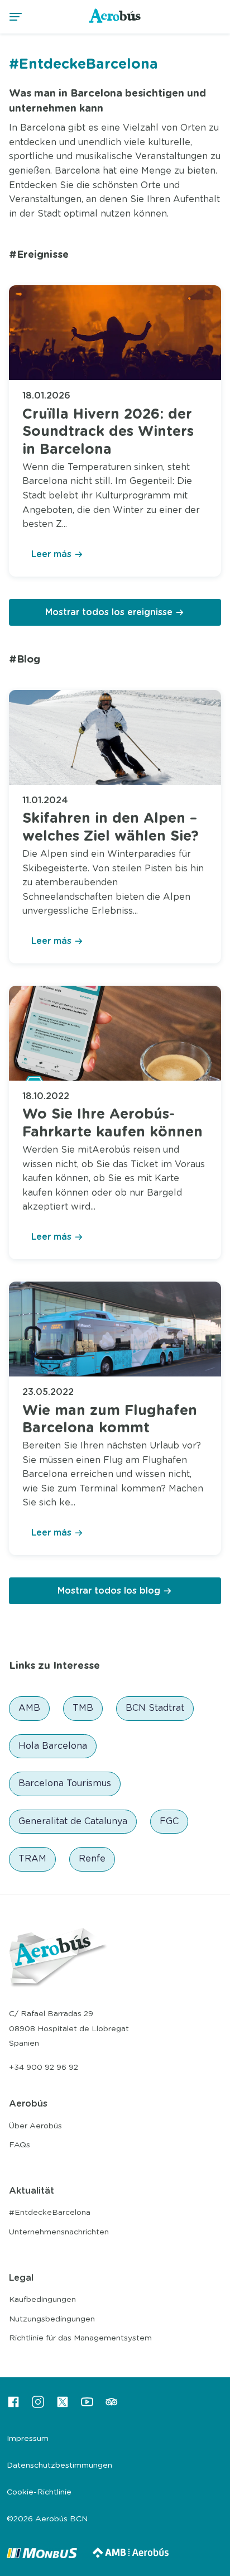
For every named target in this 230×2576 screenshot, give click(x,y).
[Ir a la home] (115, 22)
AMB (29, 1708)
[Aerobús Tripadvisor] (112, 2406)
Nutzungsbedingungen (52, 2319)
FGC (169, 1821)
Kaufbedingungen (42, 2300)
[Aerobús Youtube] (87, 2406)
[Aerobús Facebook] (13, 2406)
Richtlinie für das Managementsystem (80, 2338)
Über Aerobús (35, 2126)
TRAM (32, 1859)
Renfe (92, 1859)
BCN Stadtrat (155, 1708)
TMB (83, 1708)
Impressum (28, 2439)
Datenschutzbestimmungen (59, 2465)
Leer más (51, 554)
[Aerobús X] (63, 2406)
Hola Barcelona (53, 1746)
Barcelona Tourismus (65, 1783)
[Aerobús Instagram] (38, 2406)
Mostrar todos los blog (109, 1591)
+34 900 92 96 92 (44, 2067)
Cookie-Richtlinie (39, 2492)
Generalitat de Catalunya (73, 1821)
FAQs (20, 2145)
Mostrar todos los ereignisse (109, 612)
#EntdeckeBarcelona (50, 2213)
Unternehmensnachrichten (59, 2232)
